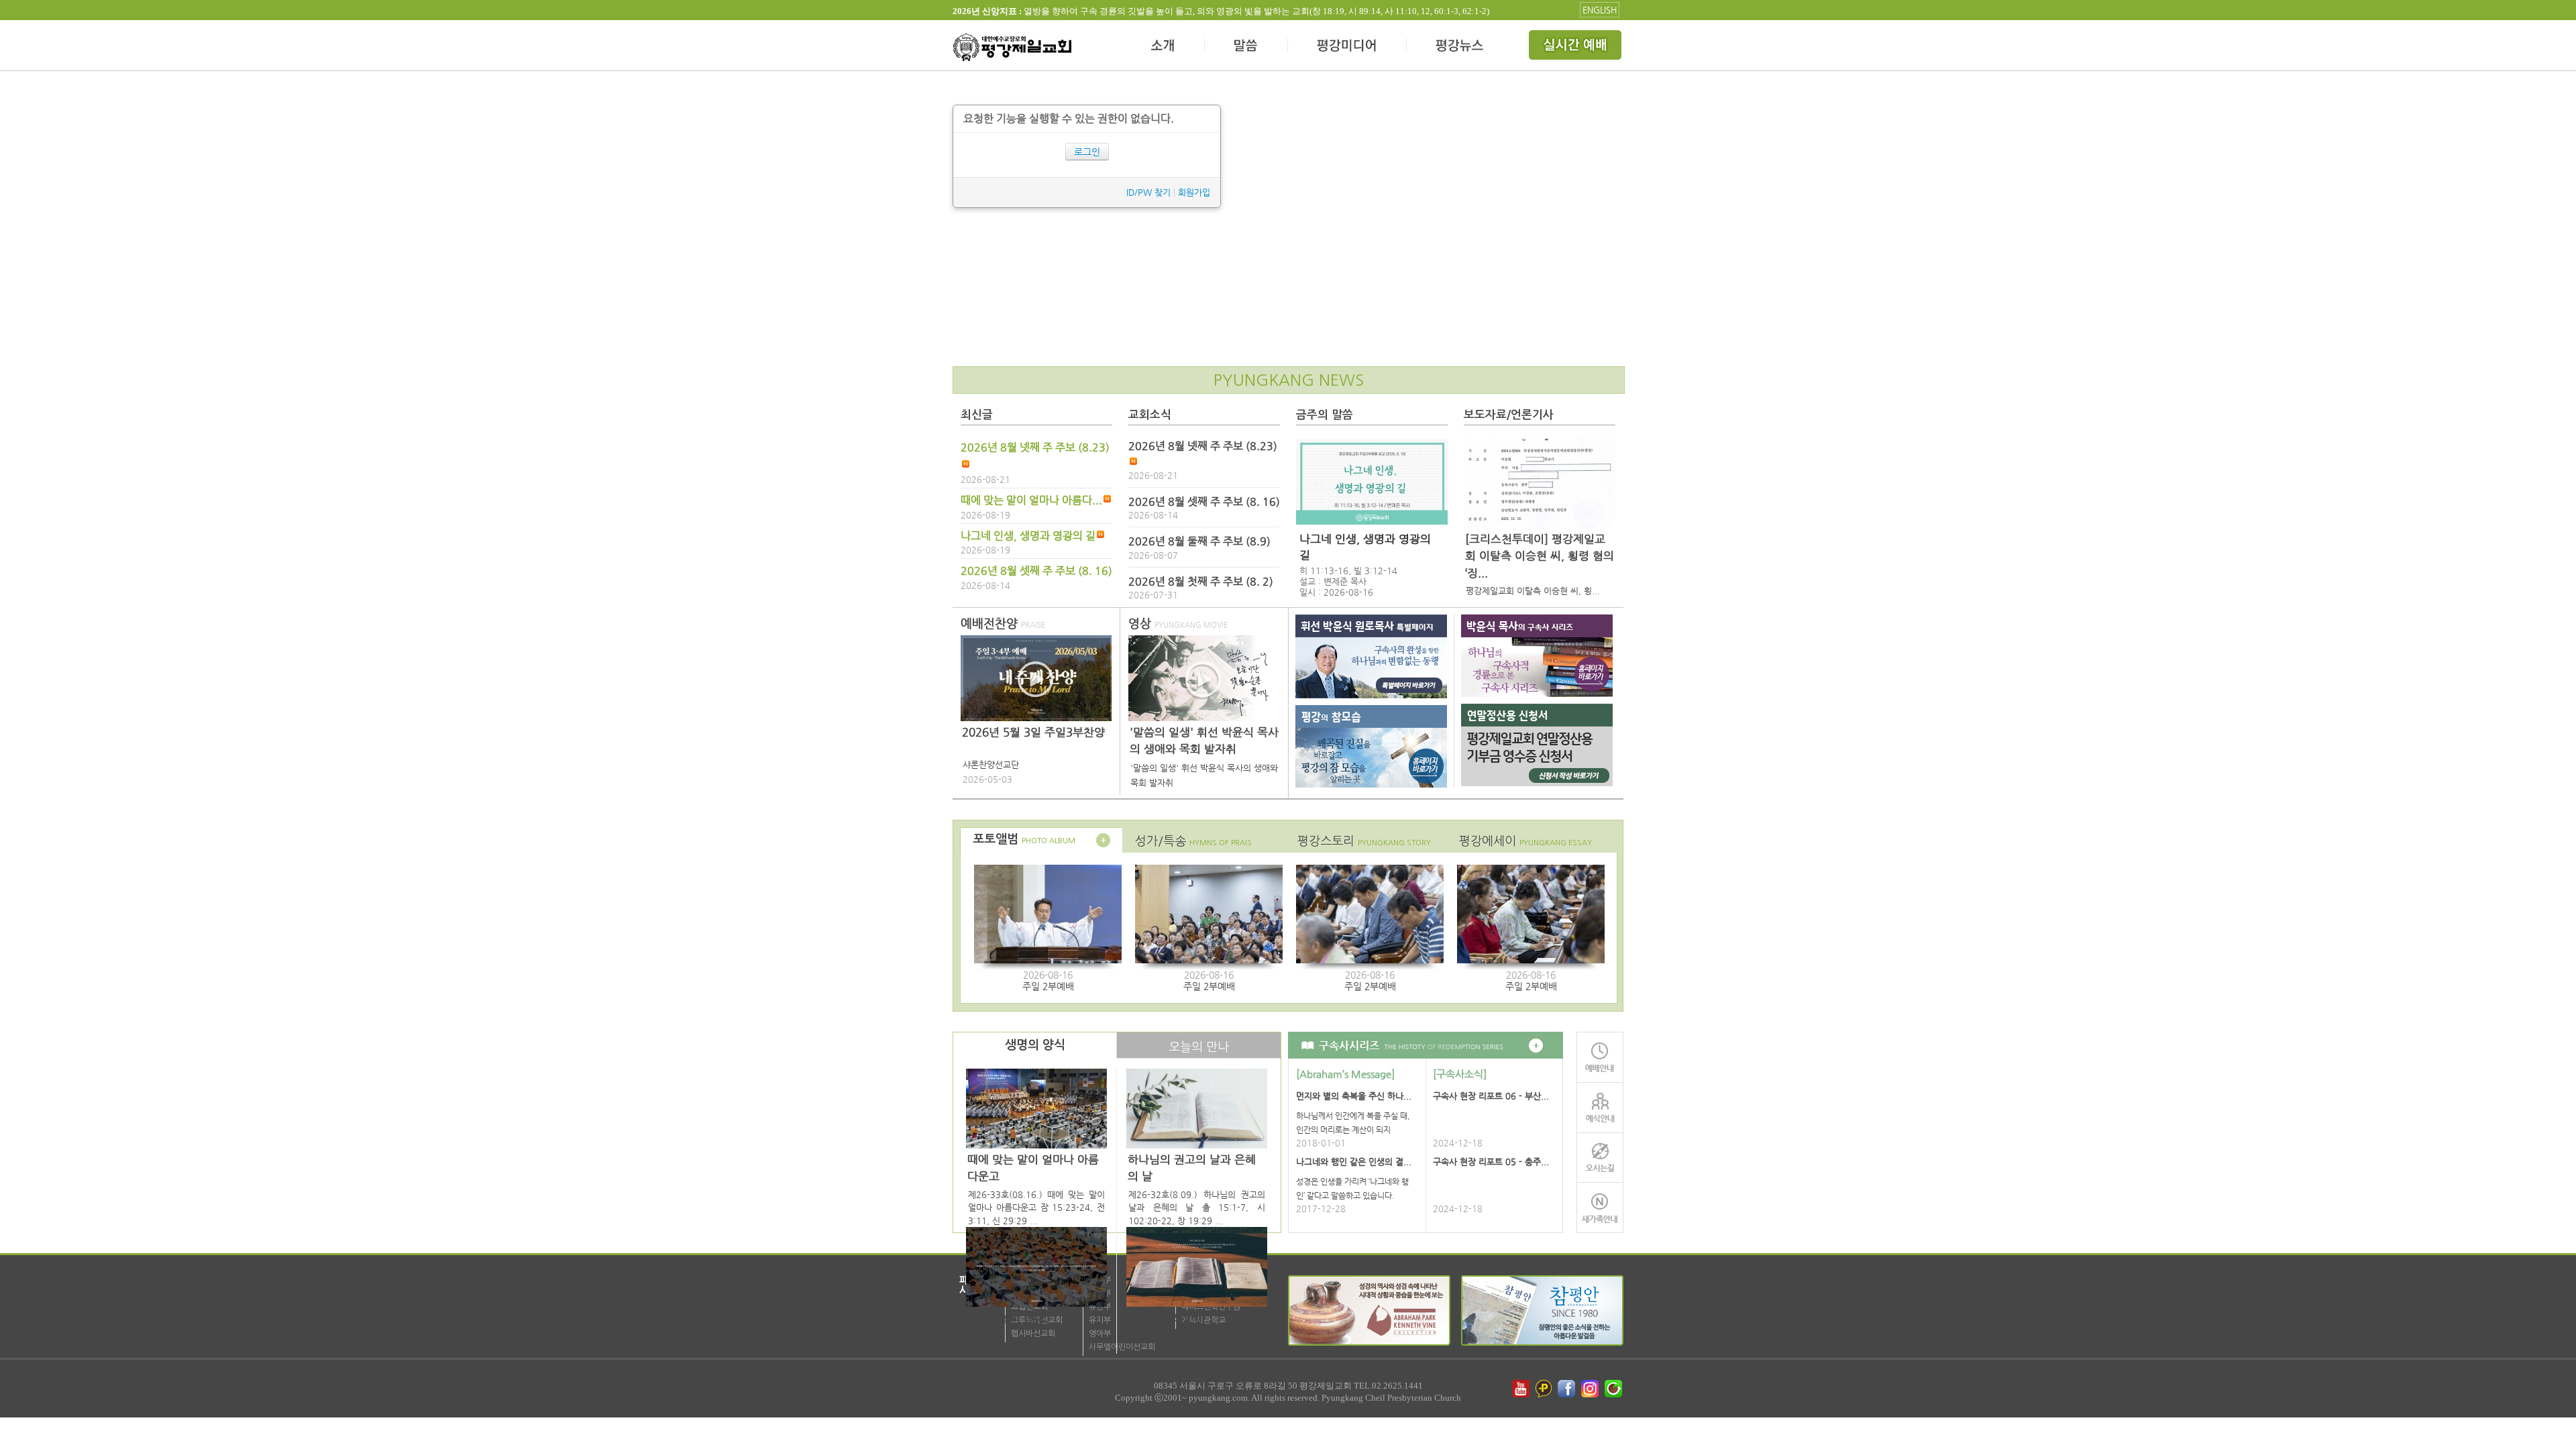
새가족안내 (1600, 1208)
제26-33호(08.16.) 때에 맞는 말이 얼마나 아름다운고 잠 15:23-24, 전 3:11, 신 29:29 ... (1036, 1207)
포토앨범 (1024, 839)
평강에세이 (1525, 841)
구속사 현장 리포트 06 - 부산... (1491, 1096)
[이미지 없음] (1372, 482)
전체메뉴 (1576, 47)
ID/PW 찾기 (1148, 192)
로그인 (1087, 152)
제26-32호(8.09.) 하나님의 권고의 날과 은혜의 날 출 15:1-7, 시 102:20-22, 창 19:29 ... (1197, 1207)
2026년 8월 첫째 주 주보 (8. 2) (1201, 582)
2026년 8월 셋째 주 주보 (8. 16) (1036, 571)
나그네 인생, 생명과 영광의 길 (1028, 536)
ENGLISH (1600, 10)
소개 (1164, 47)
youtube (1521, 1389)
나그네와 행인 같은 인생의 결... (1354, 1162)
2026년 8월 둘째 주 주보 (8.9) (1199, 541)
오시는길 (1600, 1158)
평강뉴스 (1460, 47)
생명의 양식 (1035, 1045)
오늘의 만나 (1199, 1047)
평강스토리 (1364, 841)
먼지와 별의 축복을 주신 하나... (1354, 1096)
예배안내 (1600, 1057)
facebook (1568, 1389)
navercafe (1615, 1389)
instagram (1591, 1389)
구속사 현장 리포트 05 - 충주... (1491, 1162)
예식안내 (1600, 1107)
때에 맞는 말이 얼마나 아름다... (1031, 500)
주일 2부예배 (1048, 986)
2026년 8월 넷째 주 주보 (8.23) (1035, 447)
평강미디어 (1347, 47)
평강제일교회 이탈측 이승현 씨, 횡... (1533, 591)
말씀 (1246, 47)
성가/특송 (1193, 841)
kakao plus (1544, 1389)
